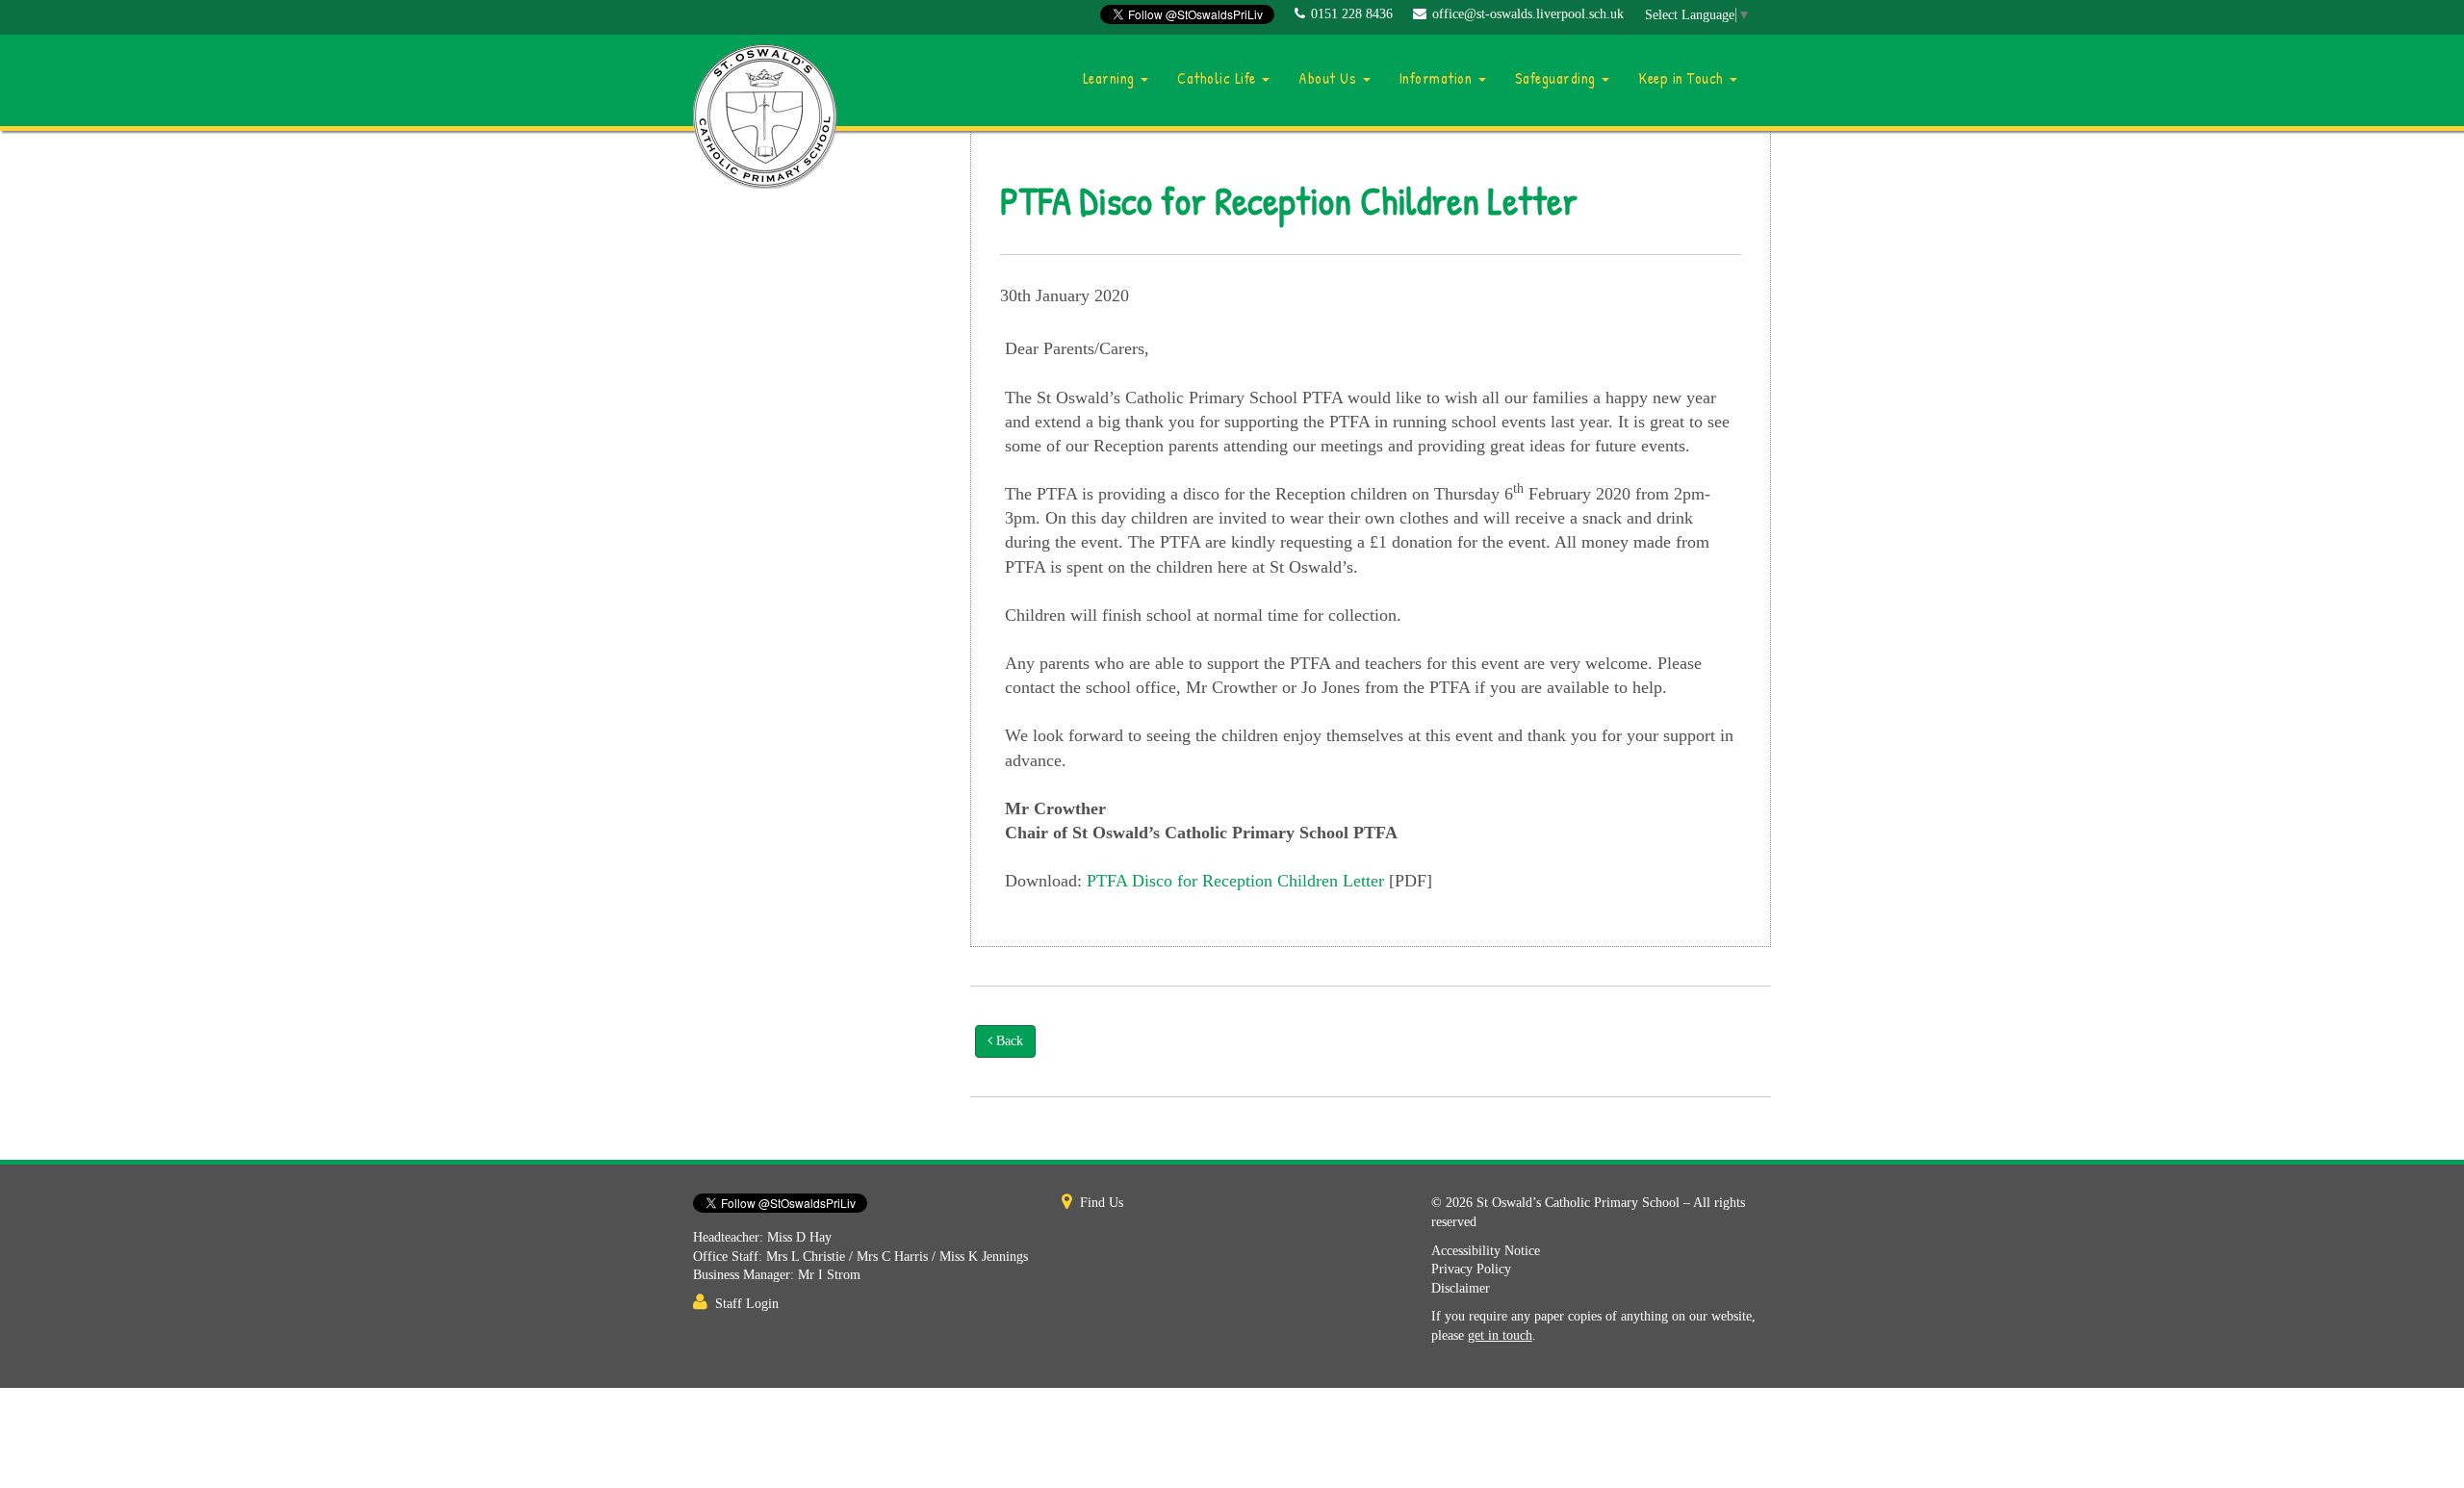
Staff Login (747, 1304)
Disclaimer (1461, 1288)
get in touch (1500, 1335)
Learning (1111, 78)
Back (1008, 1041)
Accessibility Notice (1486, 1251)
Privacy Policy (1471, 1269)
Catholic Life (1219, 78)
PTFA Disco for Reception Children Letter (1235, 881)
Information (1438, 78)
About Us (1330, 78)
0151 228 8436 (1352, 14)
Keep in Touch (1683, 78)
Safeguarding (1558, 78)
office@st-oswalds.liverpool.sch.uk (1528, 14)
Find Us (1102, 1203)
